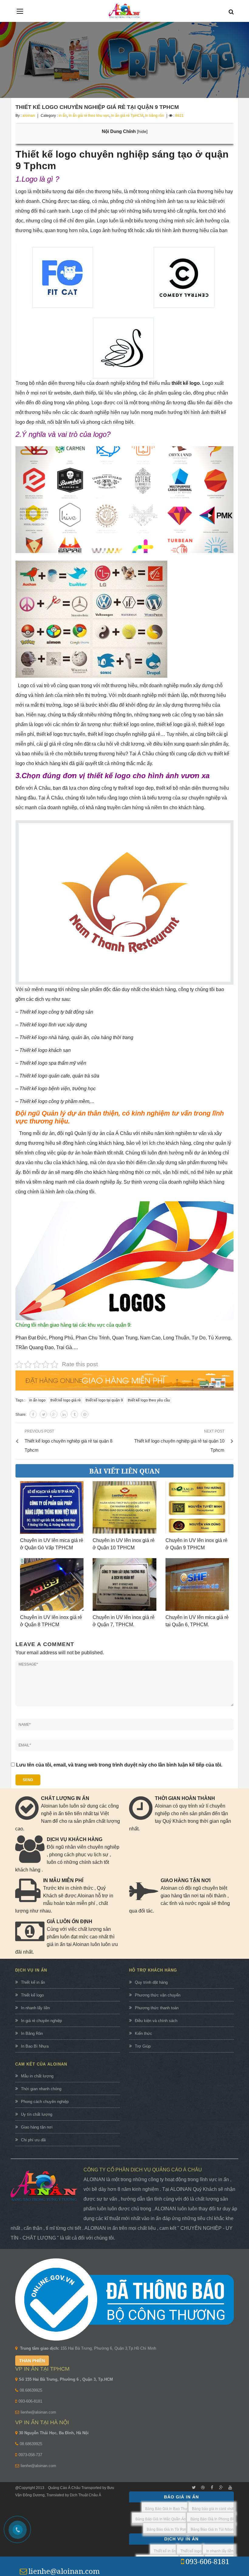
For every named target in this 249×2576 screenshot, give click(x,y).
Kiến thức (143, 2033)
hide (142, 132)
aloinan (29, 116)
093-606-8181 (30, 2401)
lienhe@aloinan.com (38, 2412)
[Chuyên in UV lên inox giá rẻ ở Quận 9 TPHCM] (197, 1507)
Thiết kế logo (32, 1995)
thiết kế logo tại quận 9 (104, 1400)
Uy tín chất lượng (37, 2114)
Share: (21, 1415)
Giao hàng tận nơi (37, 2127)
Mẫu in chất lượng (37, 2076)
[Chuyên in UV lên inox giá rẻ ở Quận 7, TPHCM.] (124, 1584)
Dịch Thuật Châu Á (85, 2495)
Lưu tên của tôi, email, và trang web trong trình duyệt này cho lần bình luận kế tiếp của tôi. (119, 1765)
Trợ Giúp (143, 2046)
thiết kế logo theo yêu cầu (149, 1400)
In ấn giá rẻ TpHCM (127, 116)
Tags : (20, 1400)
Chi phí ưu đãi (33, 2140)
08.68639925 (31, 2390)
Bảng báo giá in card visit (213, 2509)
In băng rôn (155, 116)
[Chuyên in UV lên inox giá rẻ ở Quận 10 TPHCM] (124, 1507)
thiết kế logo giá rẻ (66, 1400)
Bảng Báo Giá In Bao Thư (166, 2509)
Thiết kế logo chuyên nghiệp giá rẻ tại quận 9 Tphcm (97, 107)
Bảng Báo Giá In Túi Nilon (212, 2529)
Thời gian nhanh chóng (41, 2089)
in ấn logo (37, 1400)
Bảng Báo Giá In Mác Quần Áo (161, 2519)
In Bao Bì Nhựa (35, 2046)
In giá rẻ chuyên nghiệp (41, 2021)
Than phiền (32, 2361)
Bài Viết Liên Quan (124, 1471)
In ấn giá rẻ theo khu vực (89, 116)
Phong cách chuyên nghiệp (45, 2102)
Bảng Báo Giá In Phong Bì (212, 2519)
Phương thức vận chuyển (158, 1995)
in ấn (63, 116)
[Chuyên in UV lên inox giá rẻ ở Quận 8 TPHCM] (52, 1584)
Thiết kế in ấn (33, 1982)
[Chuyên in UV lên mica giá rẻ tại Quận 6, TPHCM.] (197, 1584)
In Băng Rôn (32, 2033)
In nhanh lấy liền (35, 2008)
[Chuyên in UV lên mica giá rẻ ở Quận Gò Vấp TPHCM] (52, 1507)
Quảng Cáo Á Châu (64, 2488)
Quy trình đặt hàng (151, 1982)
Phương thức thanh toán (157, 2008)
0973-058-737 (30, 2455)
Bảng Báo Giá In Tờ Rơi (166, 2529)
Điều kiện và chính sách (156, 2021)
